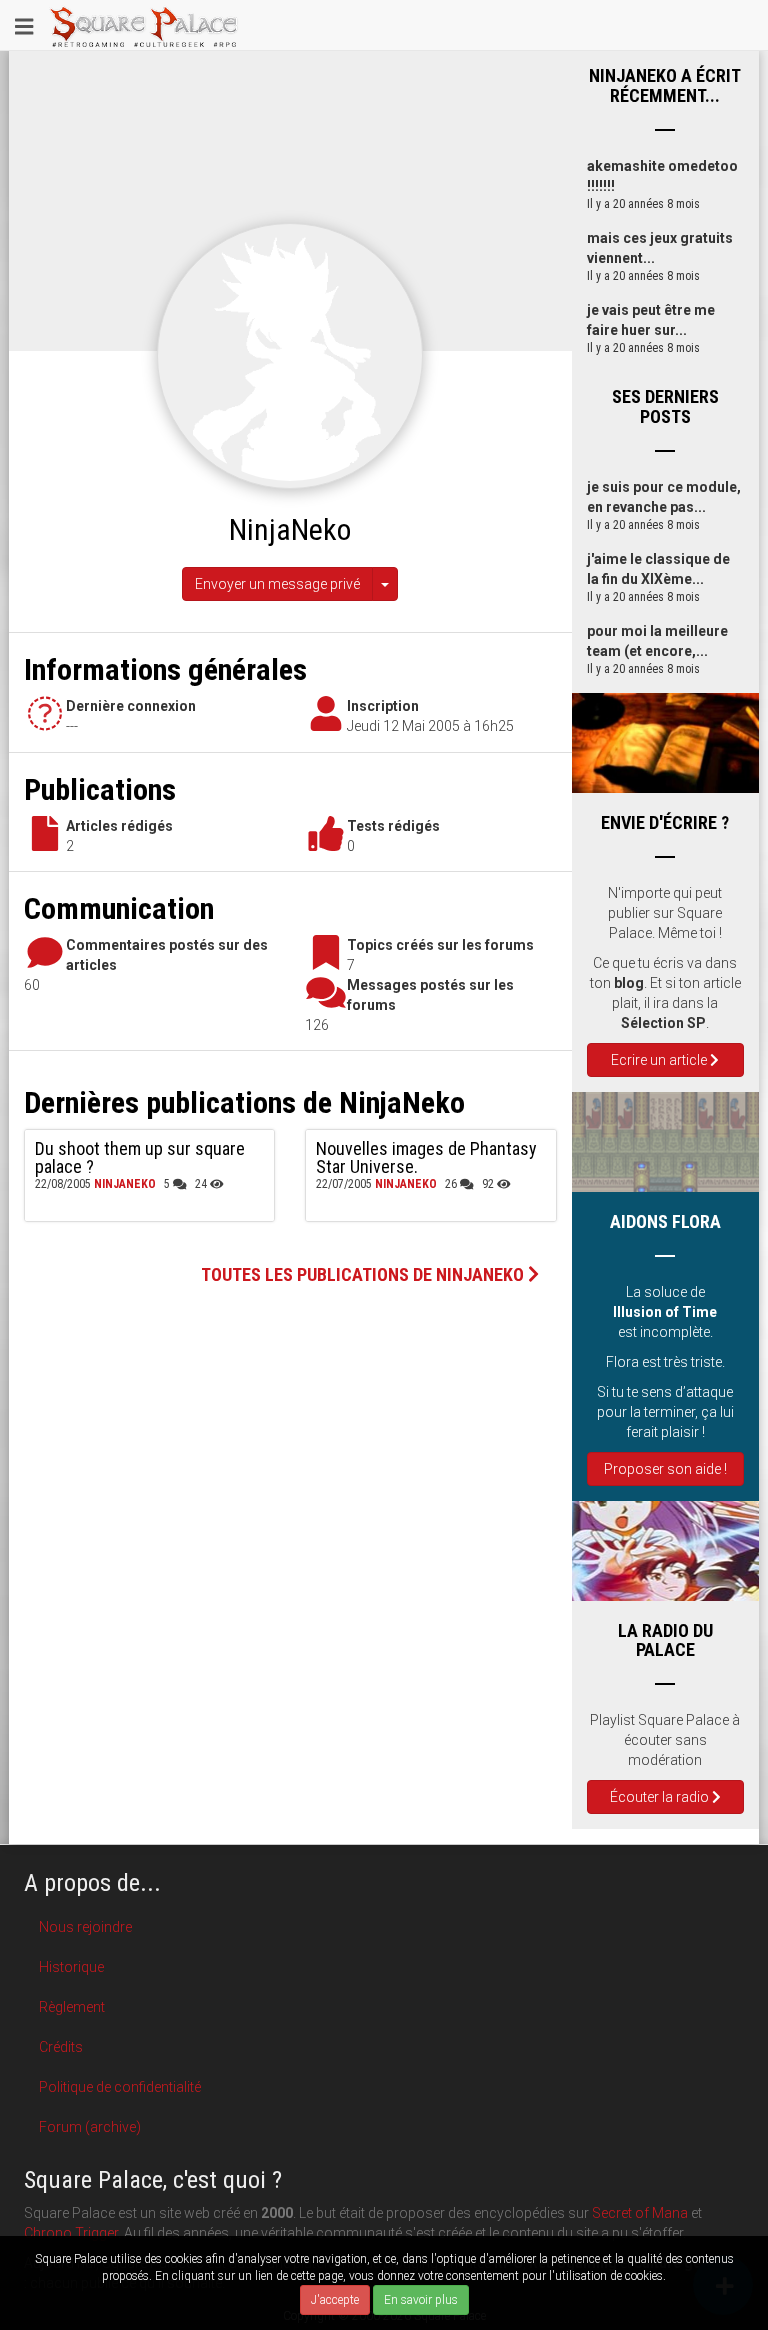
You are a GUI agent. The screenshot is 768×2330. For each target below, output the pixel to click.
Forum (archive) (90, 2127)
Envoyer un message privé (277, 584)
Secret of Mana (640, 2213)
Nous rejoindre (85, 1927)
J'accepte (335, 2300)
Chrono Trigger (71, 2233)
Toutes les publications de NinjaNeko (364, 1274)
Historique (71, 1967)
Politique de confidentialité (120, 2087)
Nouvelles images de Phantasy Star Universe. (426, 1157)
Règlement (72, 2007)
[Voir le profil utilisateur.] (290, 355)
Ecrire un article (660, 1060)
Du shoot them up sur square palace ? (140, 1157)
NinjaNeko (125, 1184)
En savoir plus (421, 2300)
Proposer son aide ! (665, 1469)
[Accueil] (144, 25)
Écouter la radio (661, 1797)
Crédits (61, 2047)
